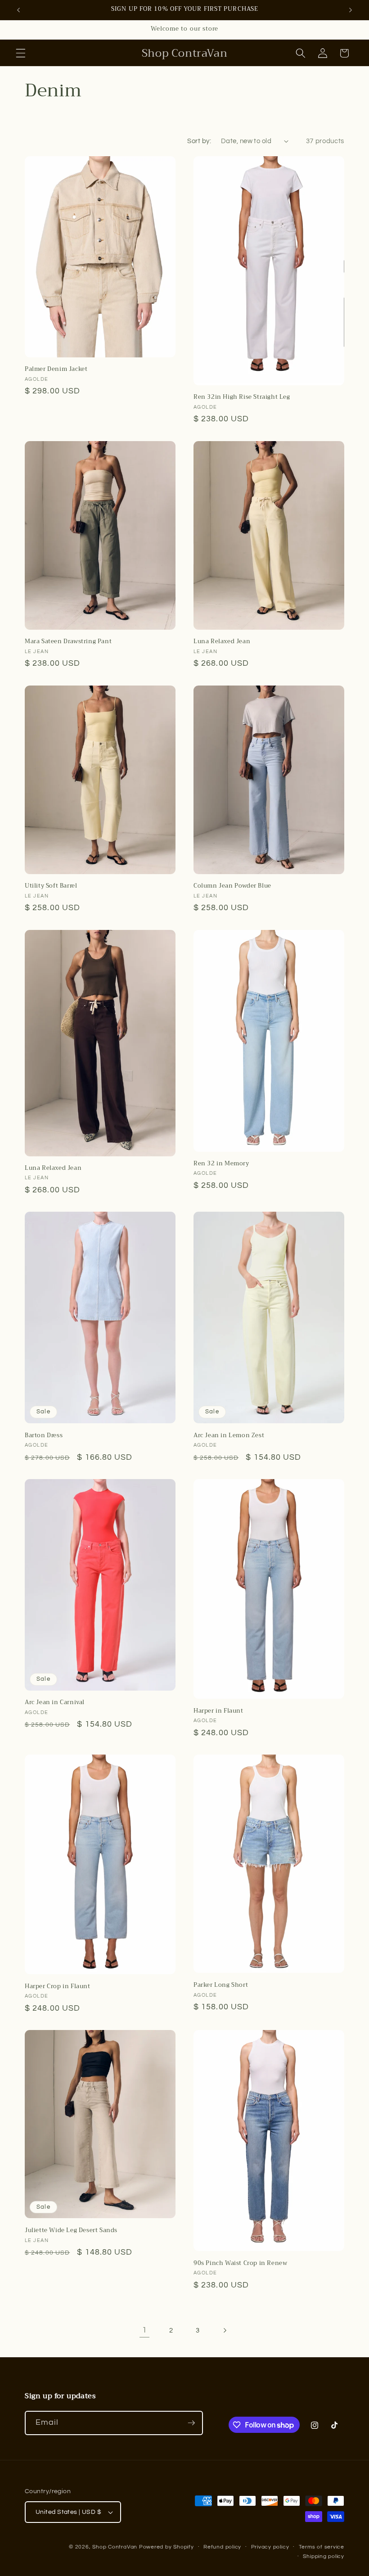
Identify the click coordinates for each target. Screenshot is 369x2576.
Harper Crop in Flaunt (58, 1987)
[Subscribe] (191, 2423)
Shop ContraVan (115, 2547)
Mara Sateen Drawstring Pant (68, 642)
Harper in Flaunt (218, 1711)
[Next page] (225, 2330)
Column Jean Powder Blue (232, 886)
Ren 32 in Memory (221, 1164)
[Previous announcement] (18, 10)
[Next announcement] (351, 10)
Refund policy (222, 2547)
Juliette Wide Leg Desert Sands (71, 2231)
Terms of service (322, 2547)
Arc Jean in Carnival (55, 1703)
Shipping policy (324, 2556)
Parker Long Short (221, 1985)
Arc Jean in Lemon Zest (229, 1436)
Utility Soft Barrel (51, 886)
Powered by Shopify (166, 2547)
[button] (21, 53)
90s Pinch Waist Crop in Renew (240, 2263)
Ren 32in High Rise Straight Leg (242, 397)
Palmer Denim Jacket (56, 369)
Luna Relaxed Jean (222, 642)
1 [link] (145, 2330)
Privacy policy (270, 2547)
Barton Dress (44, 1436)
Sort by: (199, 141)
